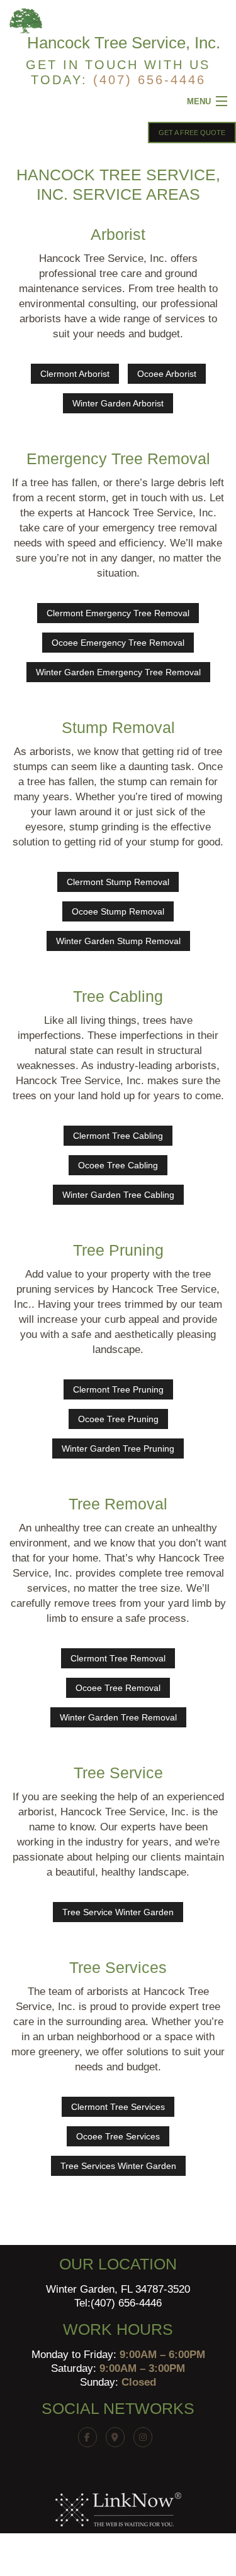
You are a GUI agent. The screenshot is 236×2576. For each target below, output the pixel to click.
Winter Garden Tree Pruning (118, 1448)
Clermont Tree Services (118, 2107)
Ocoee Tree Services (118, 2136)
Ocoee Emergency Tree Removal (118, 643)
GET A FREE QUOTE (192, 133)
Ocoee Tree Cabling (118, 1165)
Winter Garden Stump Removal (118, 941)
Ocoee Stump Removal (118, 911)
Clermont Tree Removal (118, 1658)
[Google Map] (118, 2437)
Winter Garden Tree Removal (118, 1717)
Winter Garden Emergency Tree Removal (118, 672)
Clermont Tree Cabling (118, 1136)
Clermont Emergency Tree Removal (118, 613)
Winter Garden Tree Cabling (118, 1195)
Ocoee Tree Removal (118, 1688)
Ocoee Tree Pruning (118, 1419)
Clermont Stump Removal (118, 882)
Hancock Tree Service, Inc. (124, 43)
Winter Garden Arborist (118, 403)
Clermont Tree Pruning (118, 1389)
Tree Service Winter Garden (118, 1912)
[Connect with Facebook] (91, 2437)
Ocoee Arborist (167, 374)
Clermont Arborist (75, 374)
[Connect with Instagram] (146, 2437)
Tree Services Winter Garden (118, 2166)
